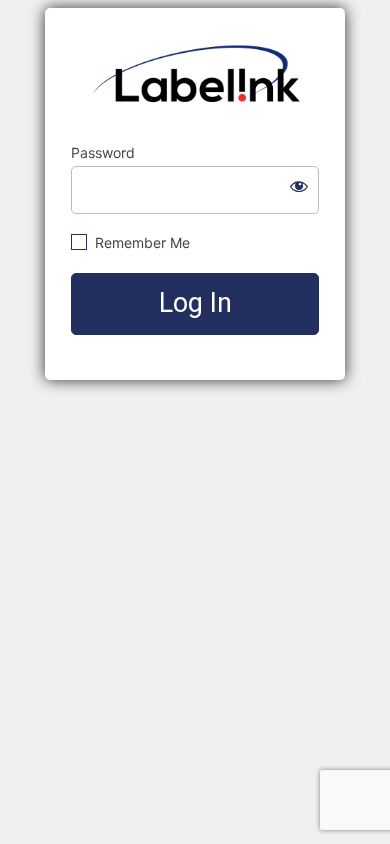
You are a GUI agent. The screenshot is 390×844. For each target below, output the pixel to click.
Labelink (195, 76)
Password (103, 152)
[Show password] (299, 186)
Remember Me (140, 242)
